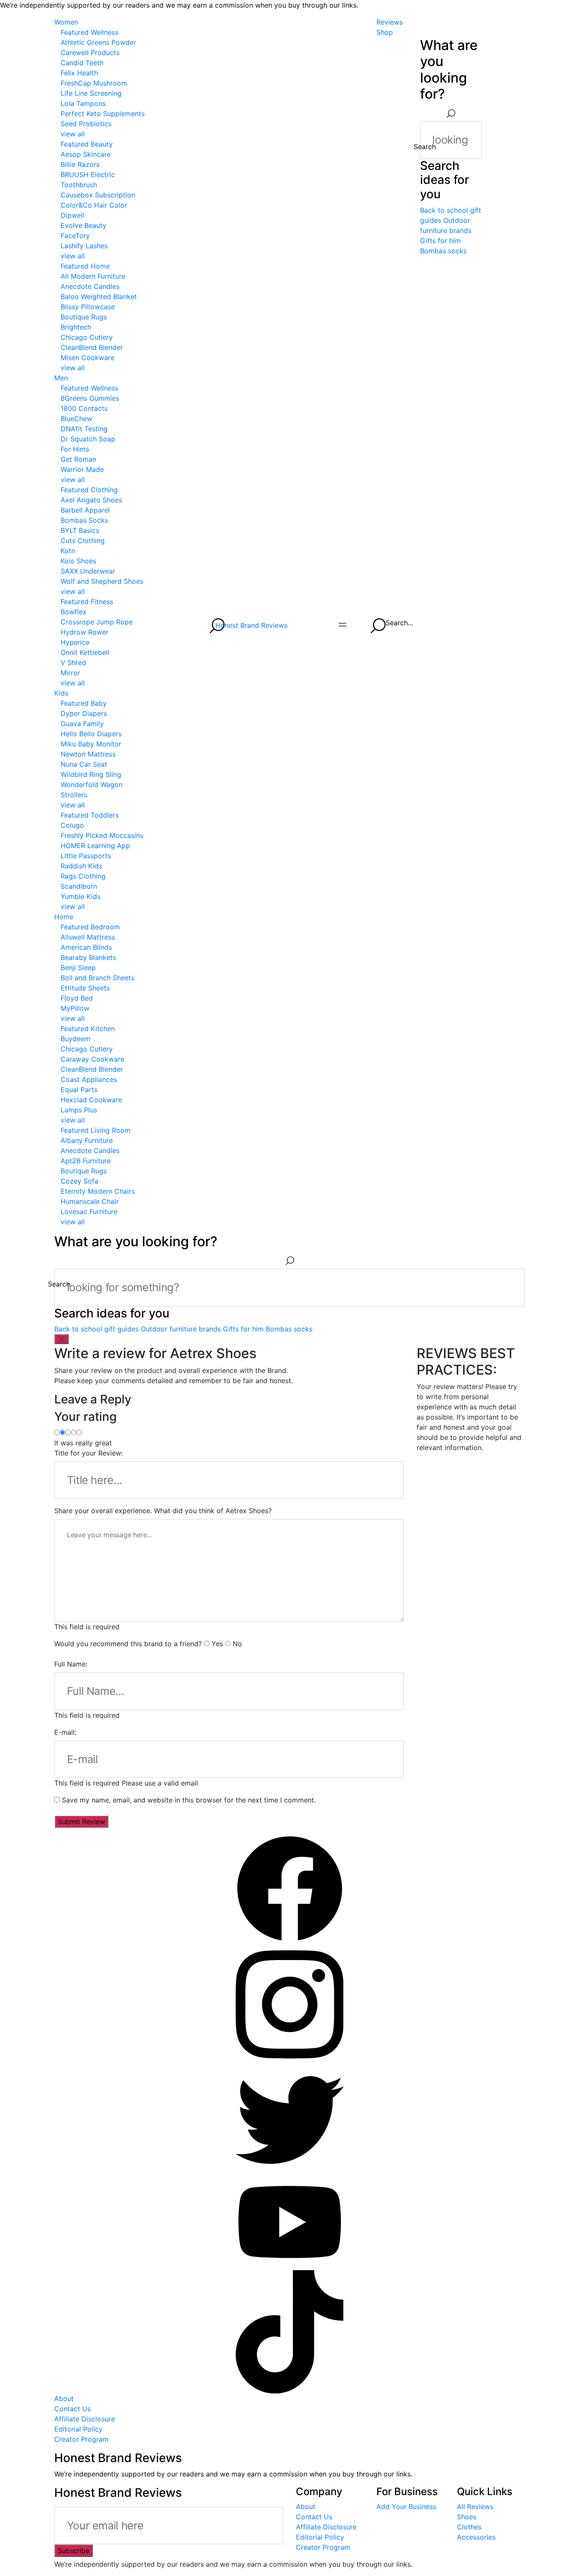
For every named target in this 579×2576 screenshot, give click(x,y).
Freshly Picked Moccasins (102, 835)
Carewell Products (90, 53)
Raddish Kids (81, 866)
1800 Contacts (84, 408)
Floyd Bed (77, 998)
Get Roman (78, 459)
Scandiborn (79, 886)
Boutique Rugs (84, 317)
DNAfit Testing (84, 429)
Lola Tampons (83, 103)
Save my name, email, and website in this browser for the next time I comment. (189, 1800)
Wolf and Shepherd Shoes (102, 581)
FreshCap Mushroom (94, 83)
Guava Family (82, 724)
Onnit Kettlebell (85, 652)
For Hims (75, 449)
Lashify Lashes (84, 246)
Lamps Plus (79, 1110)
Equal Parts (79, 1090)
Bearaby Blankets (88, 957)
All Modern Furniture (93, 276)
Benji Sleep (78, 968)
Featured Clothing (89, 490)
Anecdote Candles (90, 286)
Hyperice (75, 642)
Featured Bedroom (90, 927)
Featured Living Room (96, 1130)
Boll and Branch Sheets (97, 978)
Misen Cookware (88, 358)
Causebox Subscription (98, 195)
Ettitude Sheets (85, 988)
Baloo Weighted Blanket (99, 297)
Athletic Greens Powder (98, 42)
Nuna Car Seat (84, 764)
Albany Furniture (87, 1140)
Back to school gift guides (96, 1329)
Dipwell (72, 215)
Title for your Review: (89, 1453)
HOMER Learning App (95, 846)
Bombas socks (443, 251)
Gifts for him (440, 241)
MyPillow (75, 1008)
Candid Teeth (82, 63)
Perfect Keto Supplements (103, 114)
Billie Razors (80, 164)
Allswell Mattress (88, 937)
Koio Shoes (78, 561)
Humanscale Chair (90, 1201)
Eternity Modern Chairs (98, 1191)
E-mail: (65, 1732)
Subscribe (74, 2551)
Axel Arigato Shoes (91, 500)
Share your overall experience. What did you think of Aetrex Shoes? (163, 1511)
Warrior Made (82, 469)
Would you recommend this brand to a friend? (128, 1644)
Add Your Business (406, 2507)
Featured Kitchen (88, 1029)
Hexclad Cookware (91, 1100)
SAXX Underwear (88, 571)
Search (425, 147)
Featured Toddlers (90, 815)
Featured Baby (84, 703)
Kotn (68, 551)
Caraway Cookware (92, 1059)
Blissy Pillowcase (88, 307)
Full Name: (71, 1664)
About (64, 2399)
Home (64, 917)
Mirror (70, 673)
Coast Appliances (89, 1079)
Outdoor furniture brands (181, 1329)
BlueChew (77, 419)
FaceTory (75, 236)
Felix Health (79, 73)
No (237, 1644)
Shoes (467, 2517)
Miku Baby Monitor (91, 744)
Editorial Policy (78, 2429)
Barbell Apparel (85, 510)
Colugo (72, 825)
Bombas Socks (84, 520)
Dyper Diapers (84, 713)
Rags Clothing (83, 876)
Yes (217, 1644)
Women (66, 22)
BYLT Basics (80, 530)
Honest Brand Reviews (251, 625)
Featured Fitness (87, 602)
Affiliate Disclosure (85, 2419)
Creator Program (81, 2439)
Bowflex (74, 612)
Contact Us (72, 2409)
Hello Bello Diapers (91, 734)
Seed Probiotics (86, 124)
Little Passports (86, 856)
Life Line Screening (91, 93)
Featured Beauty (87, 144)
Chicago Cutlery (87, 337)
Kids (61, 693)
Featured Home (85, 266)
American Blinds (86, 947)
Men (61, 378)
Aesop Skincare (86, 154)
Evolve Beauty (84, 225)
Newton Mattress (88, 754)
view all (73, 134)
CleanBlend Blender (92, 347)
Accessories (476, 2537)
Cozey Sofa (79, 1181)
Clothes (469, 2527)
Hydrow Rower (85, 632)
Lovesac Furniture (89, 1212)
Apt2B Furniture (86, 1161)
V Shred (73, 663)
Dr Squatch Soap (88, 439)
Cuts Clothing (83, 541)
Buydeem (75, 1039)
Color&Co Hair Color (94, 205)
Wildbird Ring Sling (91, 774)
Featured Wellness (89, 32)
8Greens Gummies (90, 398)
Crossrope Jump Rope (97, 622)
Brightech (76, 327)
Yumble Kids (81, 896)
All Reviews (475, 2507)
